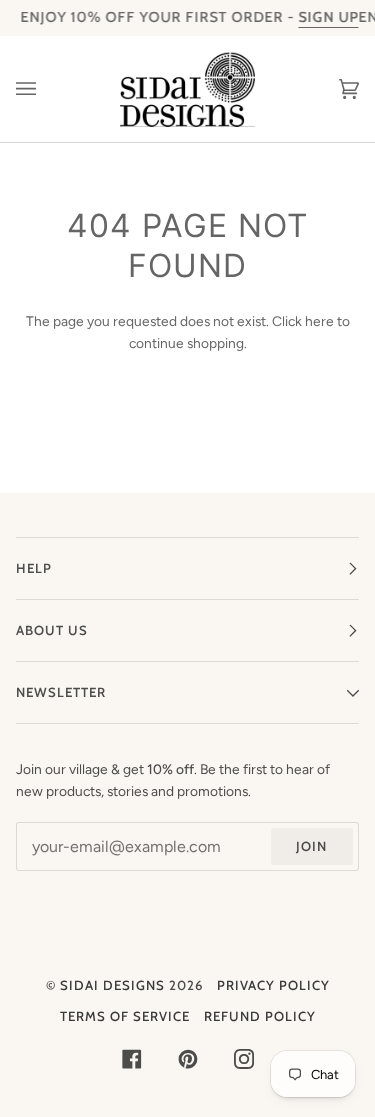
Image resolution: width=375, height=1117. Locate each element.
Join (311, 846)
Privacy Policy (273, 985)
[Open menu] (46, 89)
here (319, 321)
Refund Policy (260, 1016)
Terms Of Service (125, 1016)
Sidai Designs (112, 985)
